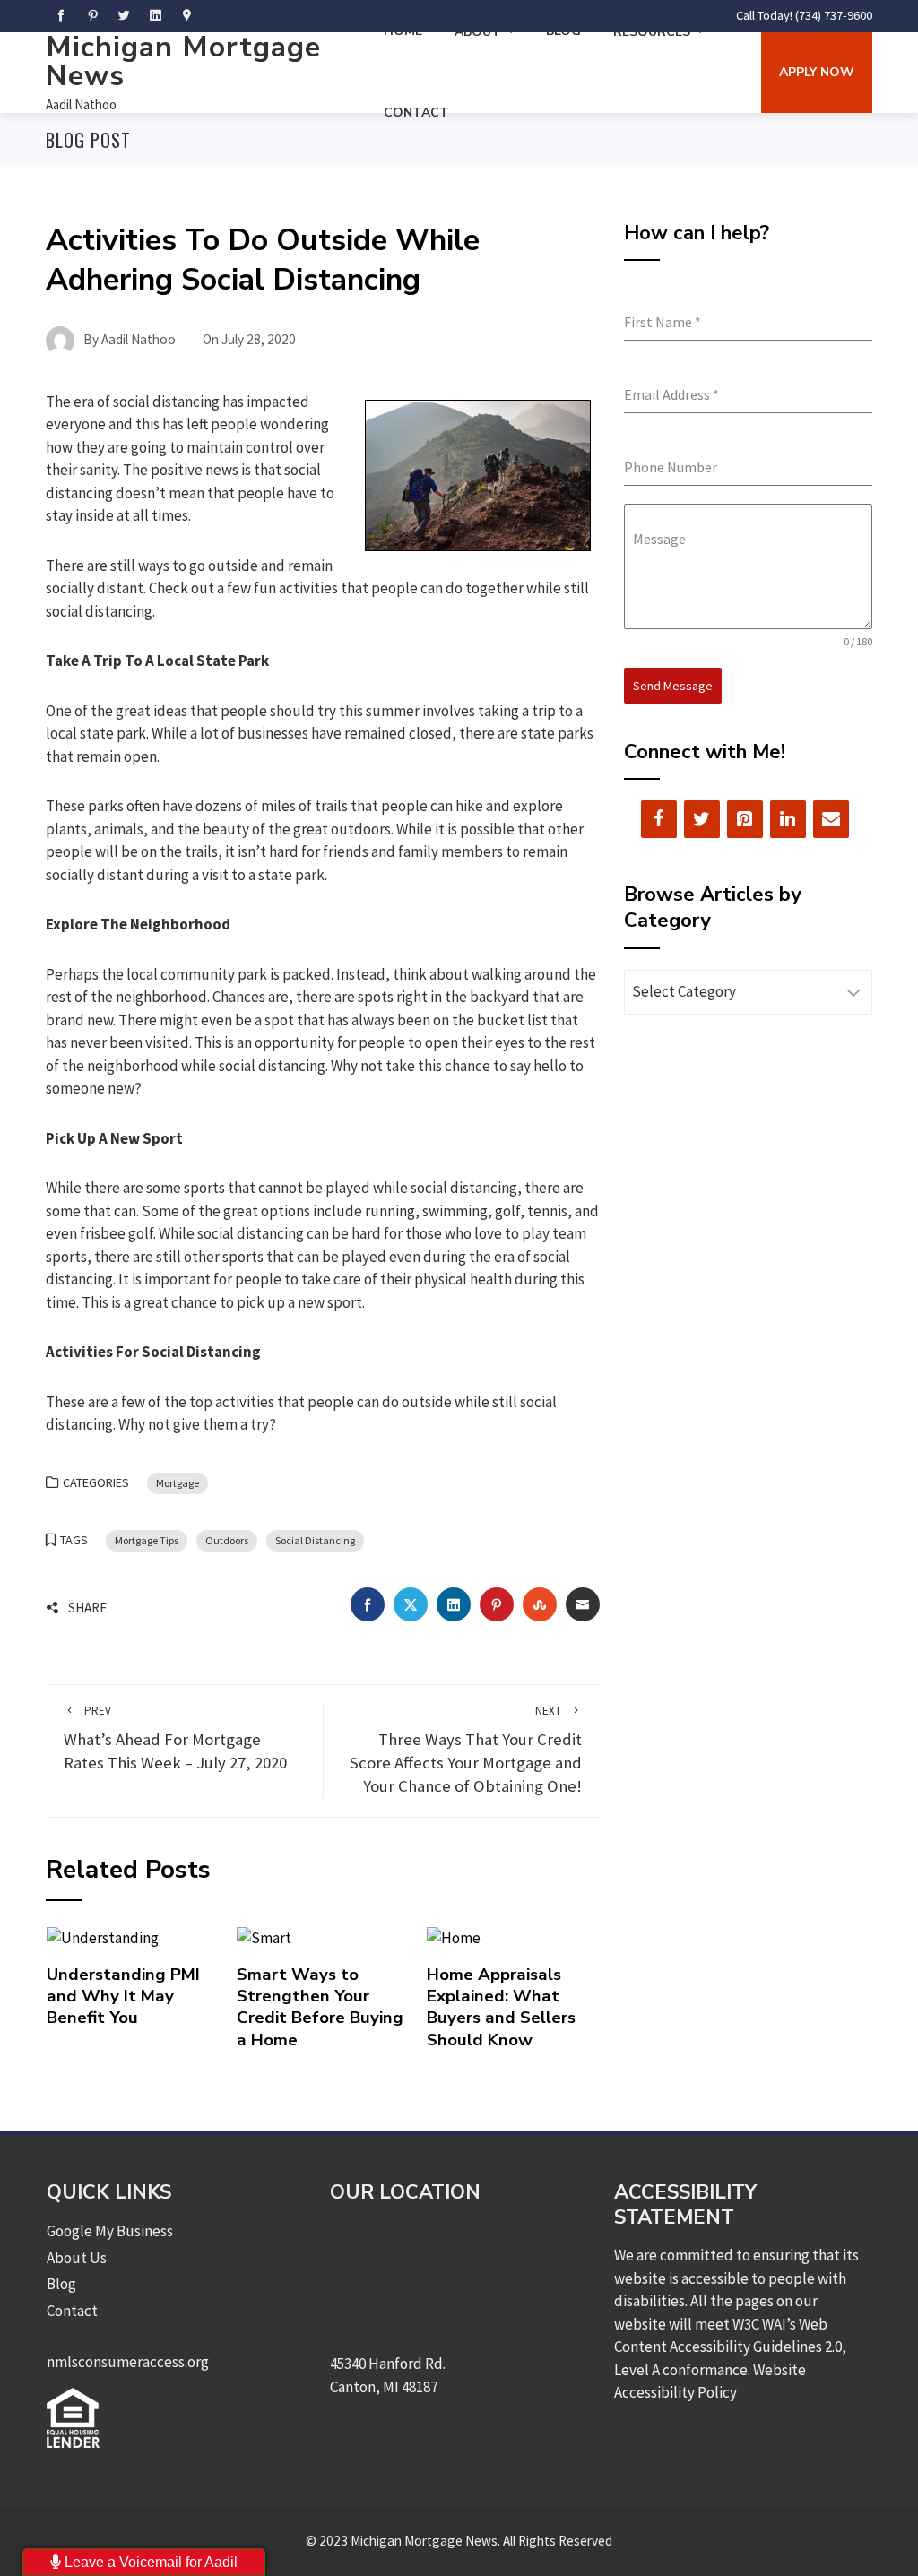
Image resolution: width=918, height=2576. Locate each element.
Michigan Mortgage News (183, 61)
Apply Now (817, 72)
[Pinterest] (745, 819)
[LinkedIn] (788, 819)
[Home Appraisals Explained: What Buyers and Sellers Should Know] (454, 1937)
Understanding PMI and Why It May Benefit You (123, 1997)
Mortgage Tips (147, 1540)
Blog (61, 2284)
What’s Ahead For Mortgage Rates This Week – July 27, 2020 (175, 1738)
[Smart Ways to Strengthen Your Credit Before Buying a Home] (264, 1937)
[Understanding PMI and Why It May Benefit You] (103, 1937)
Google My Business (110, 2231)
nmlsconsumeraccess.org (128, 2362)
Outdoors (227, 1540)
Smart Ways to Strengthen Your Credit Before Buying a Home (320, 2007)
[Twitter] (702, 819)
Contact (416, 112)
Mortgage (178, 1483)
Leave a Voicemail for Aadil (149, 2562)
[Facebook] (659, 819)
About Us (77, 2258)
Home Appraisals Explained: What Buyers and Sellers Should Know (501, 2007)
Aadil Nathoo (81, 104)
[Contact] (831, 819)
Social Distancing (315, 1540)
